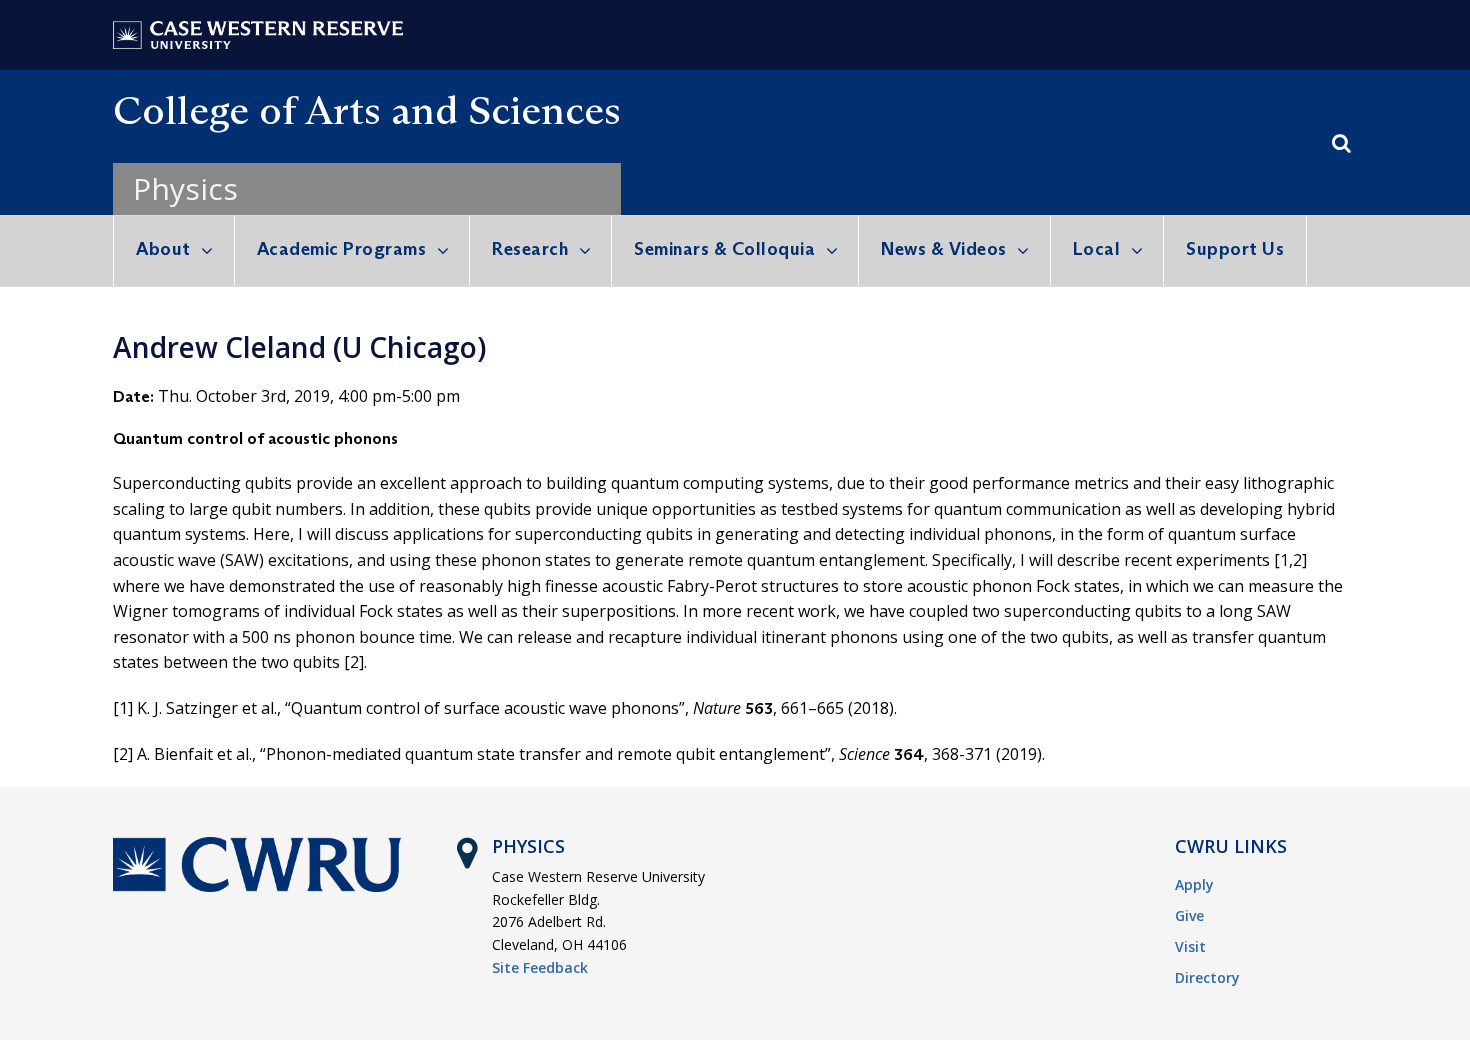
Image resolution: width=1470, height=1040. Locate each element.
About (163, 249)
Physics (185, 188)
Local (1097, 249)
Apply (1194, 884)
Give (1189, 915)
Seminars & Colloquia (724, 249)
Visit (1190, 946)
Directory (1207, 977)
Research (530, 249)
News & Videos (944, 249)
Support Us (1235, 249)
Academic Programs (342, 249)
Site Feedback (540, 967)
